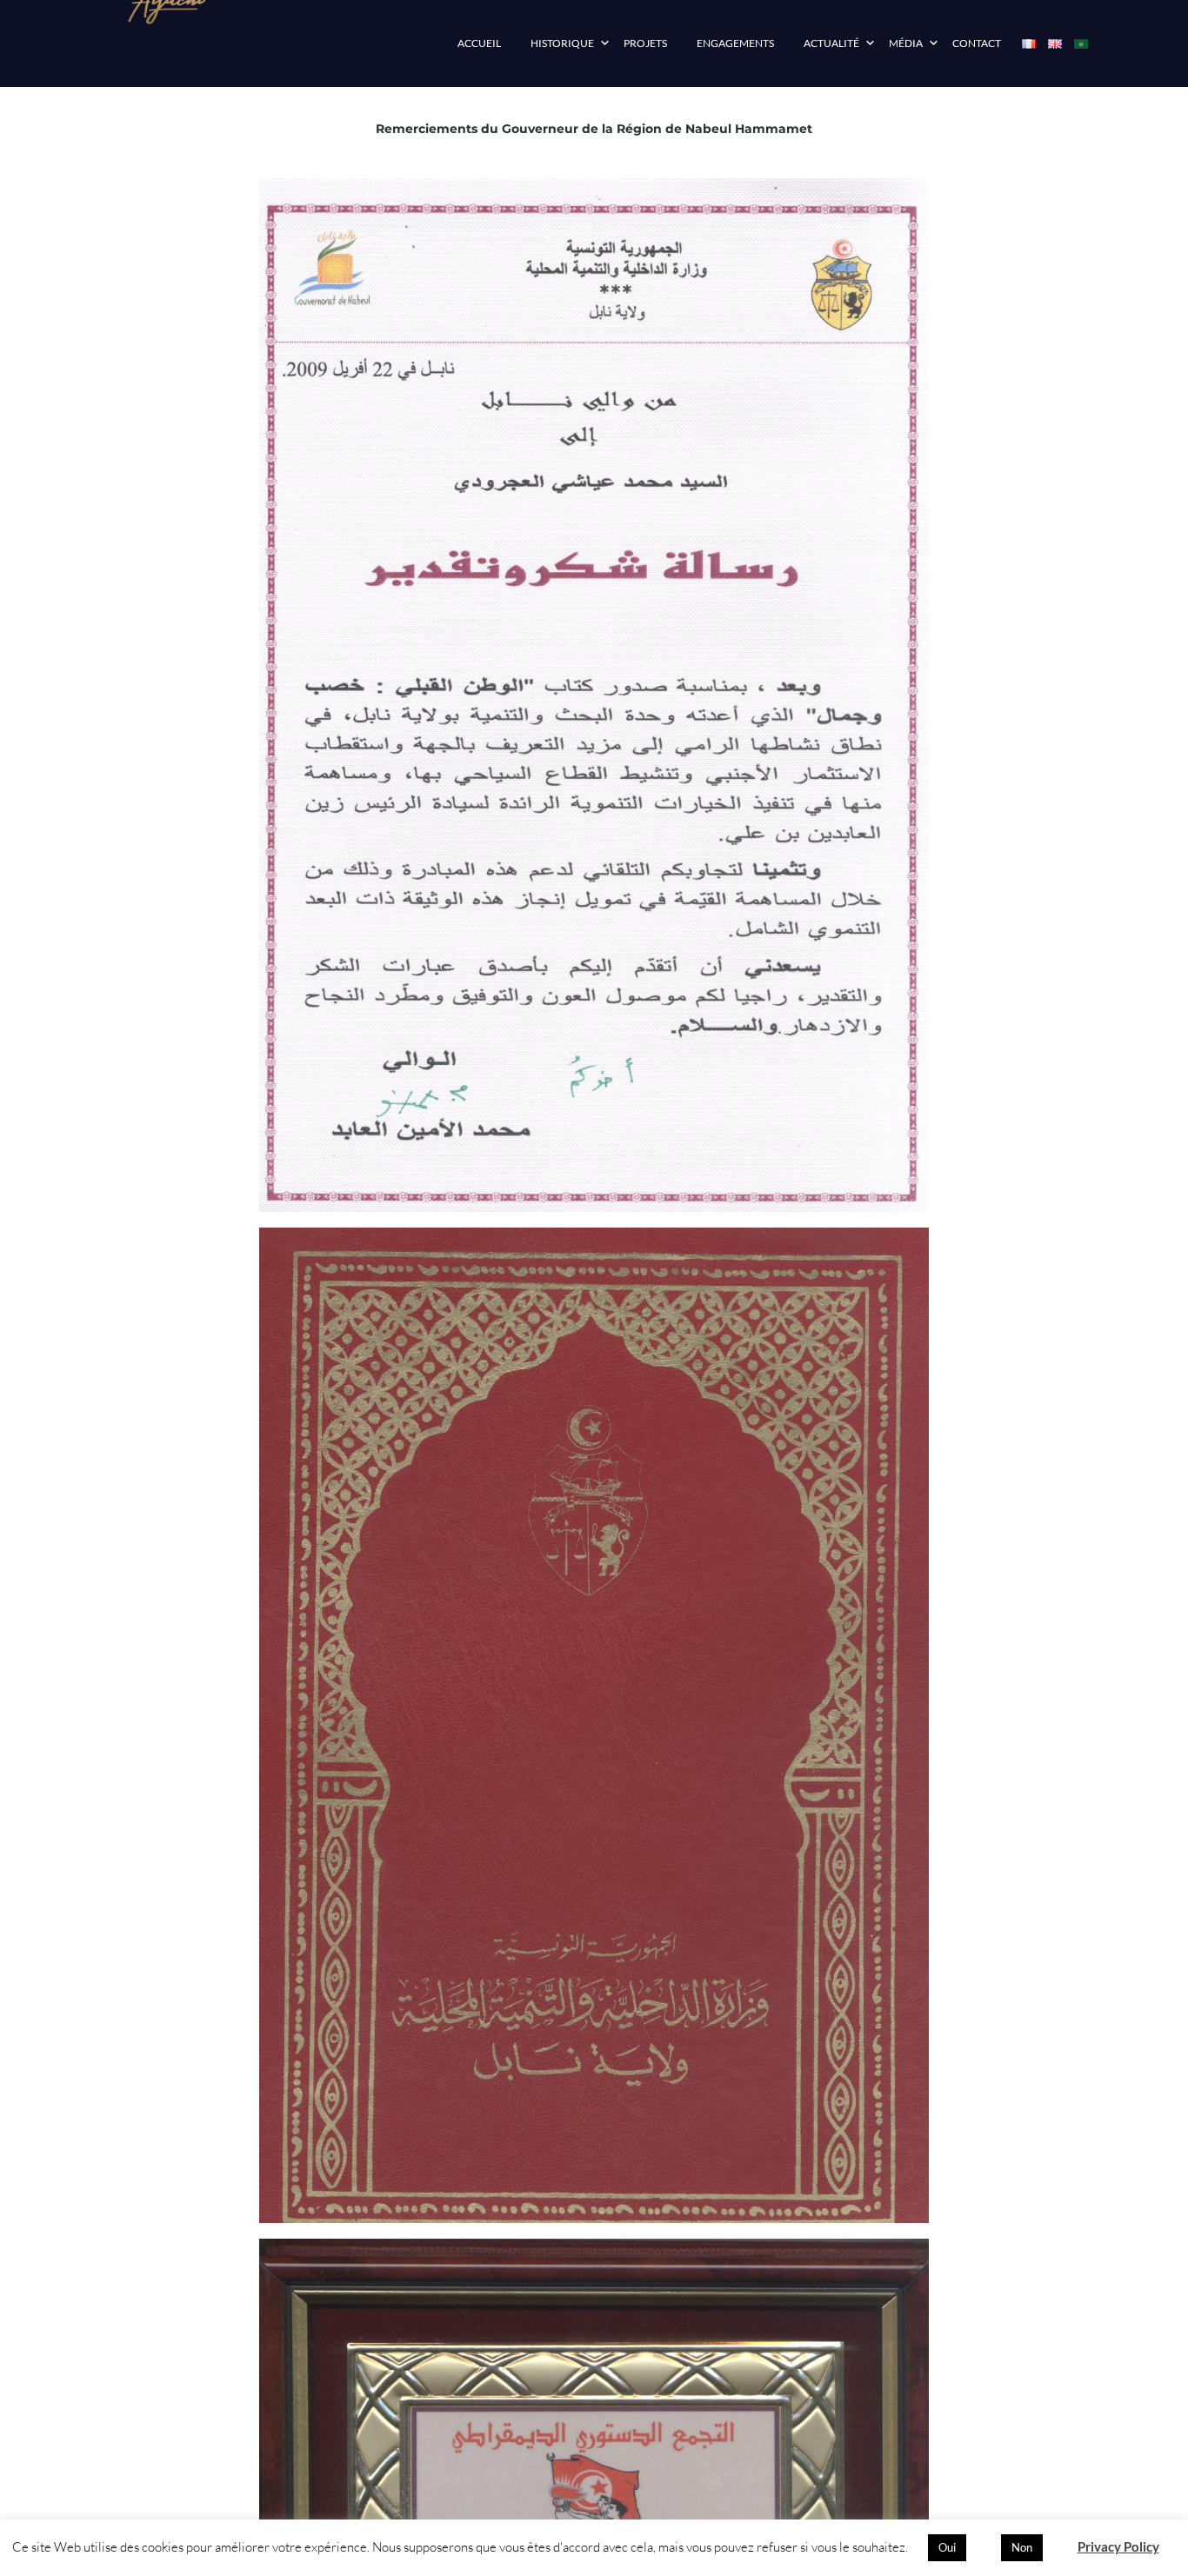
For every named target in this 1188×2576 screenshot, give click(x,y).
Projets (645, 43)
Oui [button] (947, 2547)
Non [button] (1022, 2547)
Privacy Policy (1118, 2546)
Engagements (735, 43)
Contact (977, 43)
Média (906, 43)
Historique (562, 43)
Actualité (831, 43)
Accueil (479, 43)
